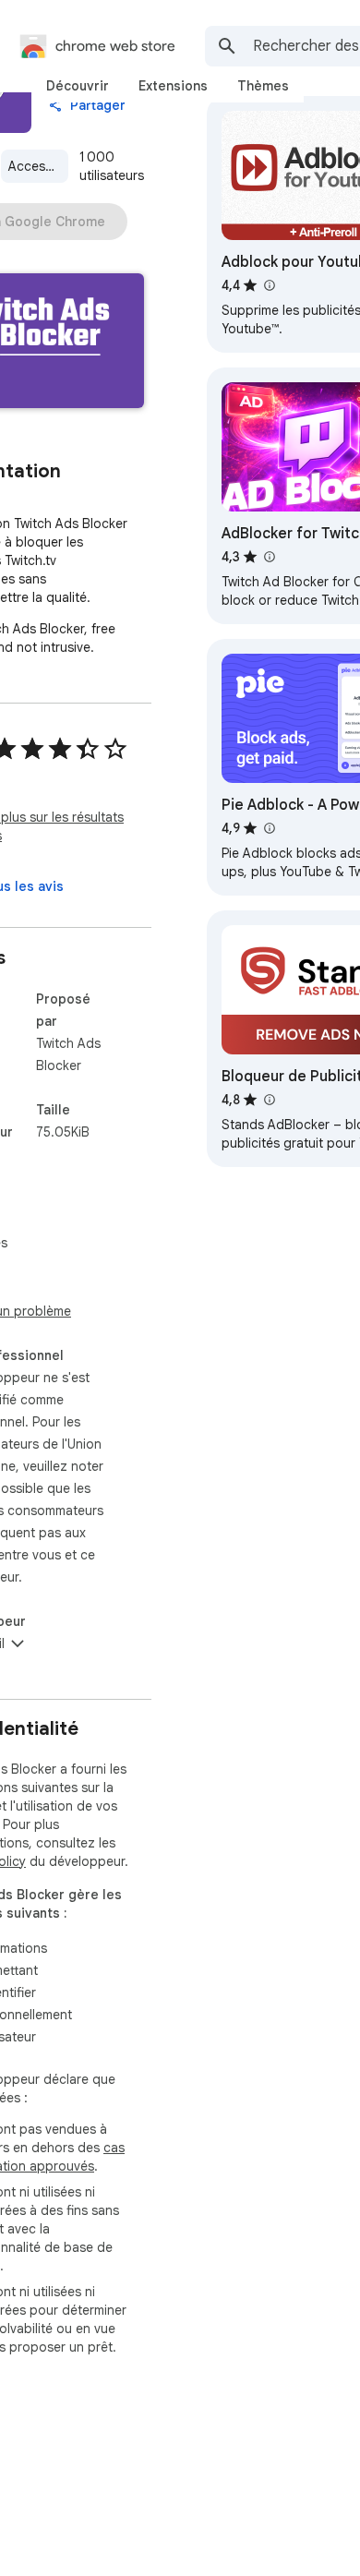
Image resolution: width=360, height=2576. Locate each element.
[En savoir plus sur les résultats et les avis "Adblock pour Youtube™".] (269, 285)
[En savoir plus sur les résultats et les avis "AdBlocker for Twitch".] (269, 557)
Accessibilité (38, 166)
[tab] (78, 86)
